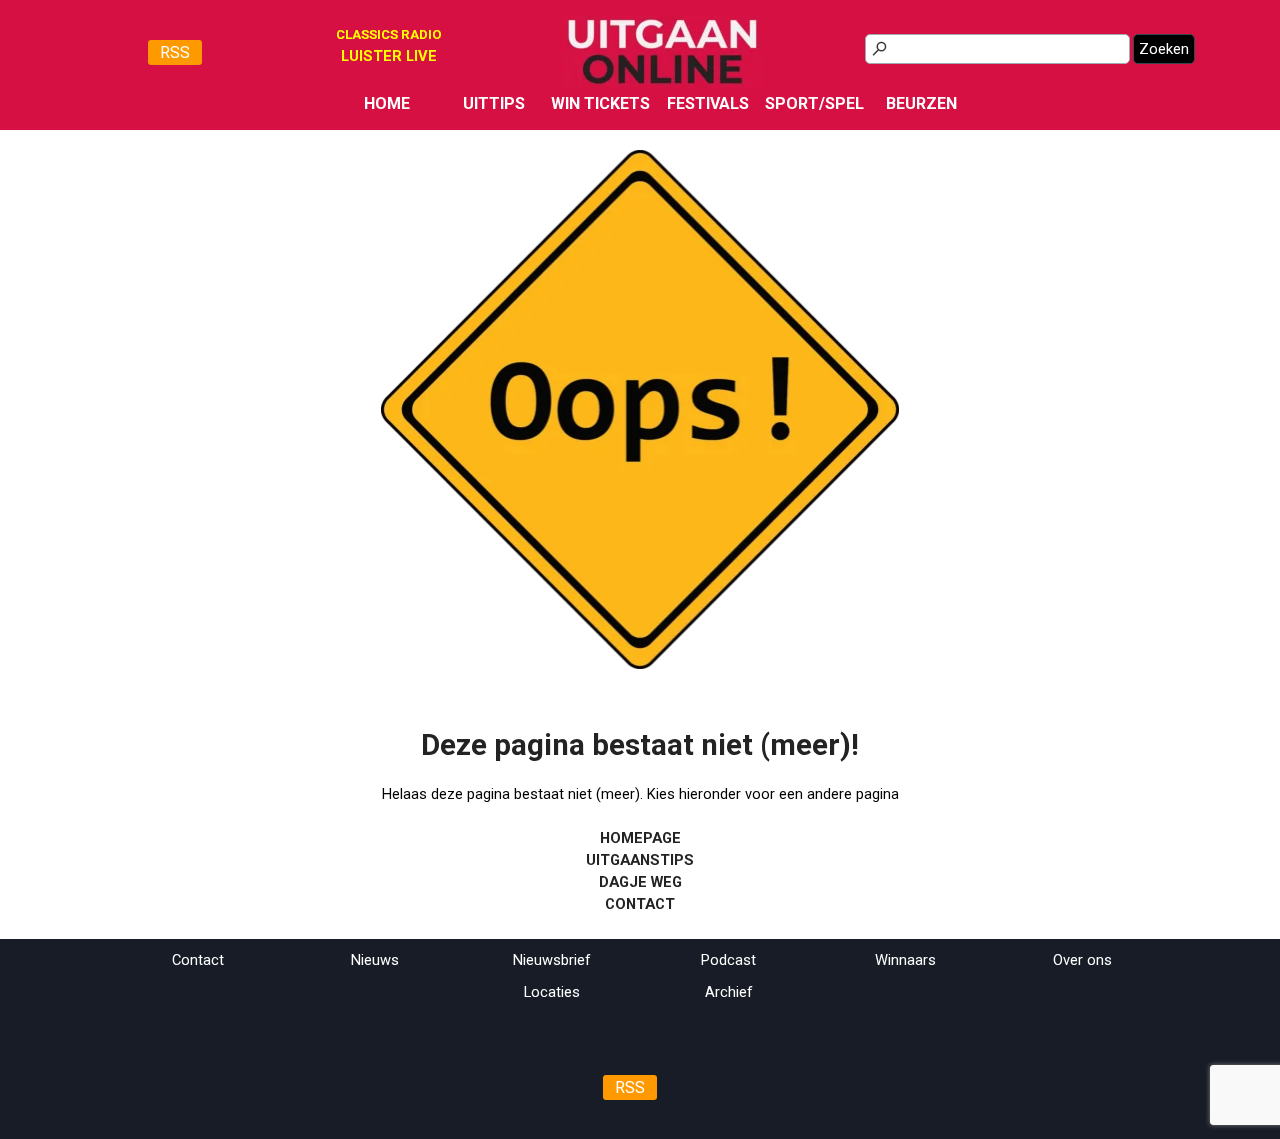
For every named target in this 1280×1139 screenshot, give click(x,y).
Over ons (1082, 960)
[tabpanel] (389, 56)
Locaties (552, 992)
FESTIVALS (708, 103)
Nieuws (375, 960)
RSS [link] (175, 52)
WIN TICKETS (600, 103)
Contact (198, 960)
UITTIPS (494, 103)
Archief (729, 992)
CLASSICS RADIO (389, 34)
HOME (387, 103)
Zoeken (1164, 49)
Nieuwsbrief (552, 960)
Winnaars (905, 960)
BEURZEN (921, 103)
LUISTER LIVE (389, 56)
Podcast (728, 960)
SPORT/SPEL (814, 103)
